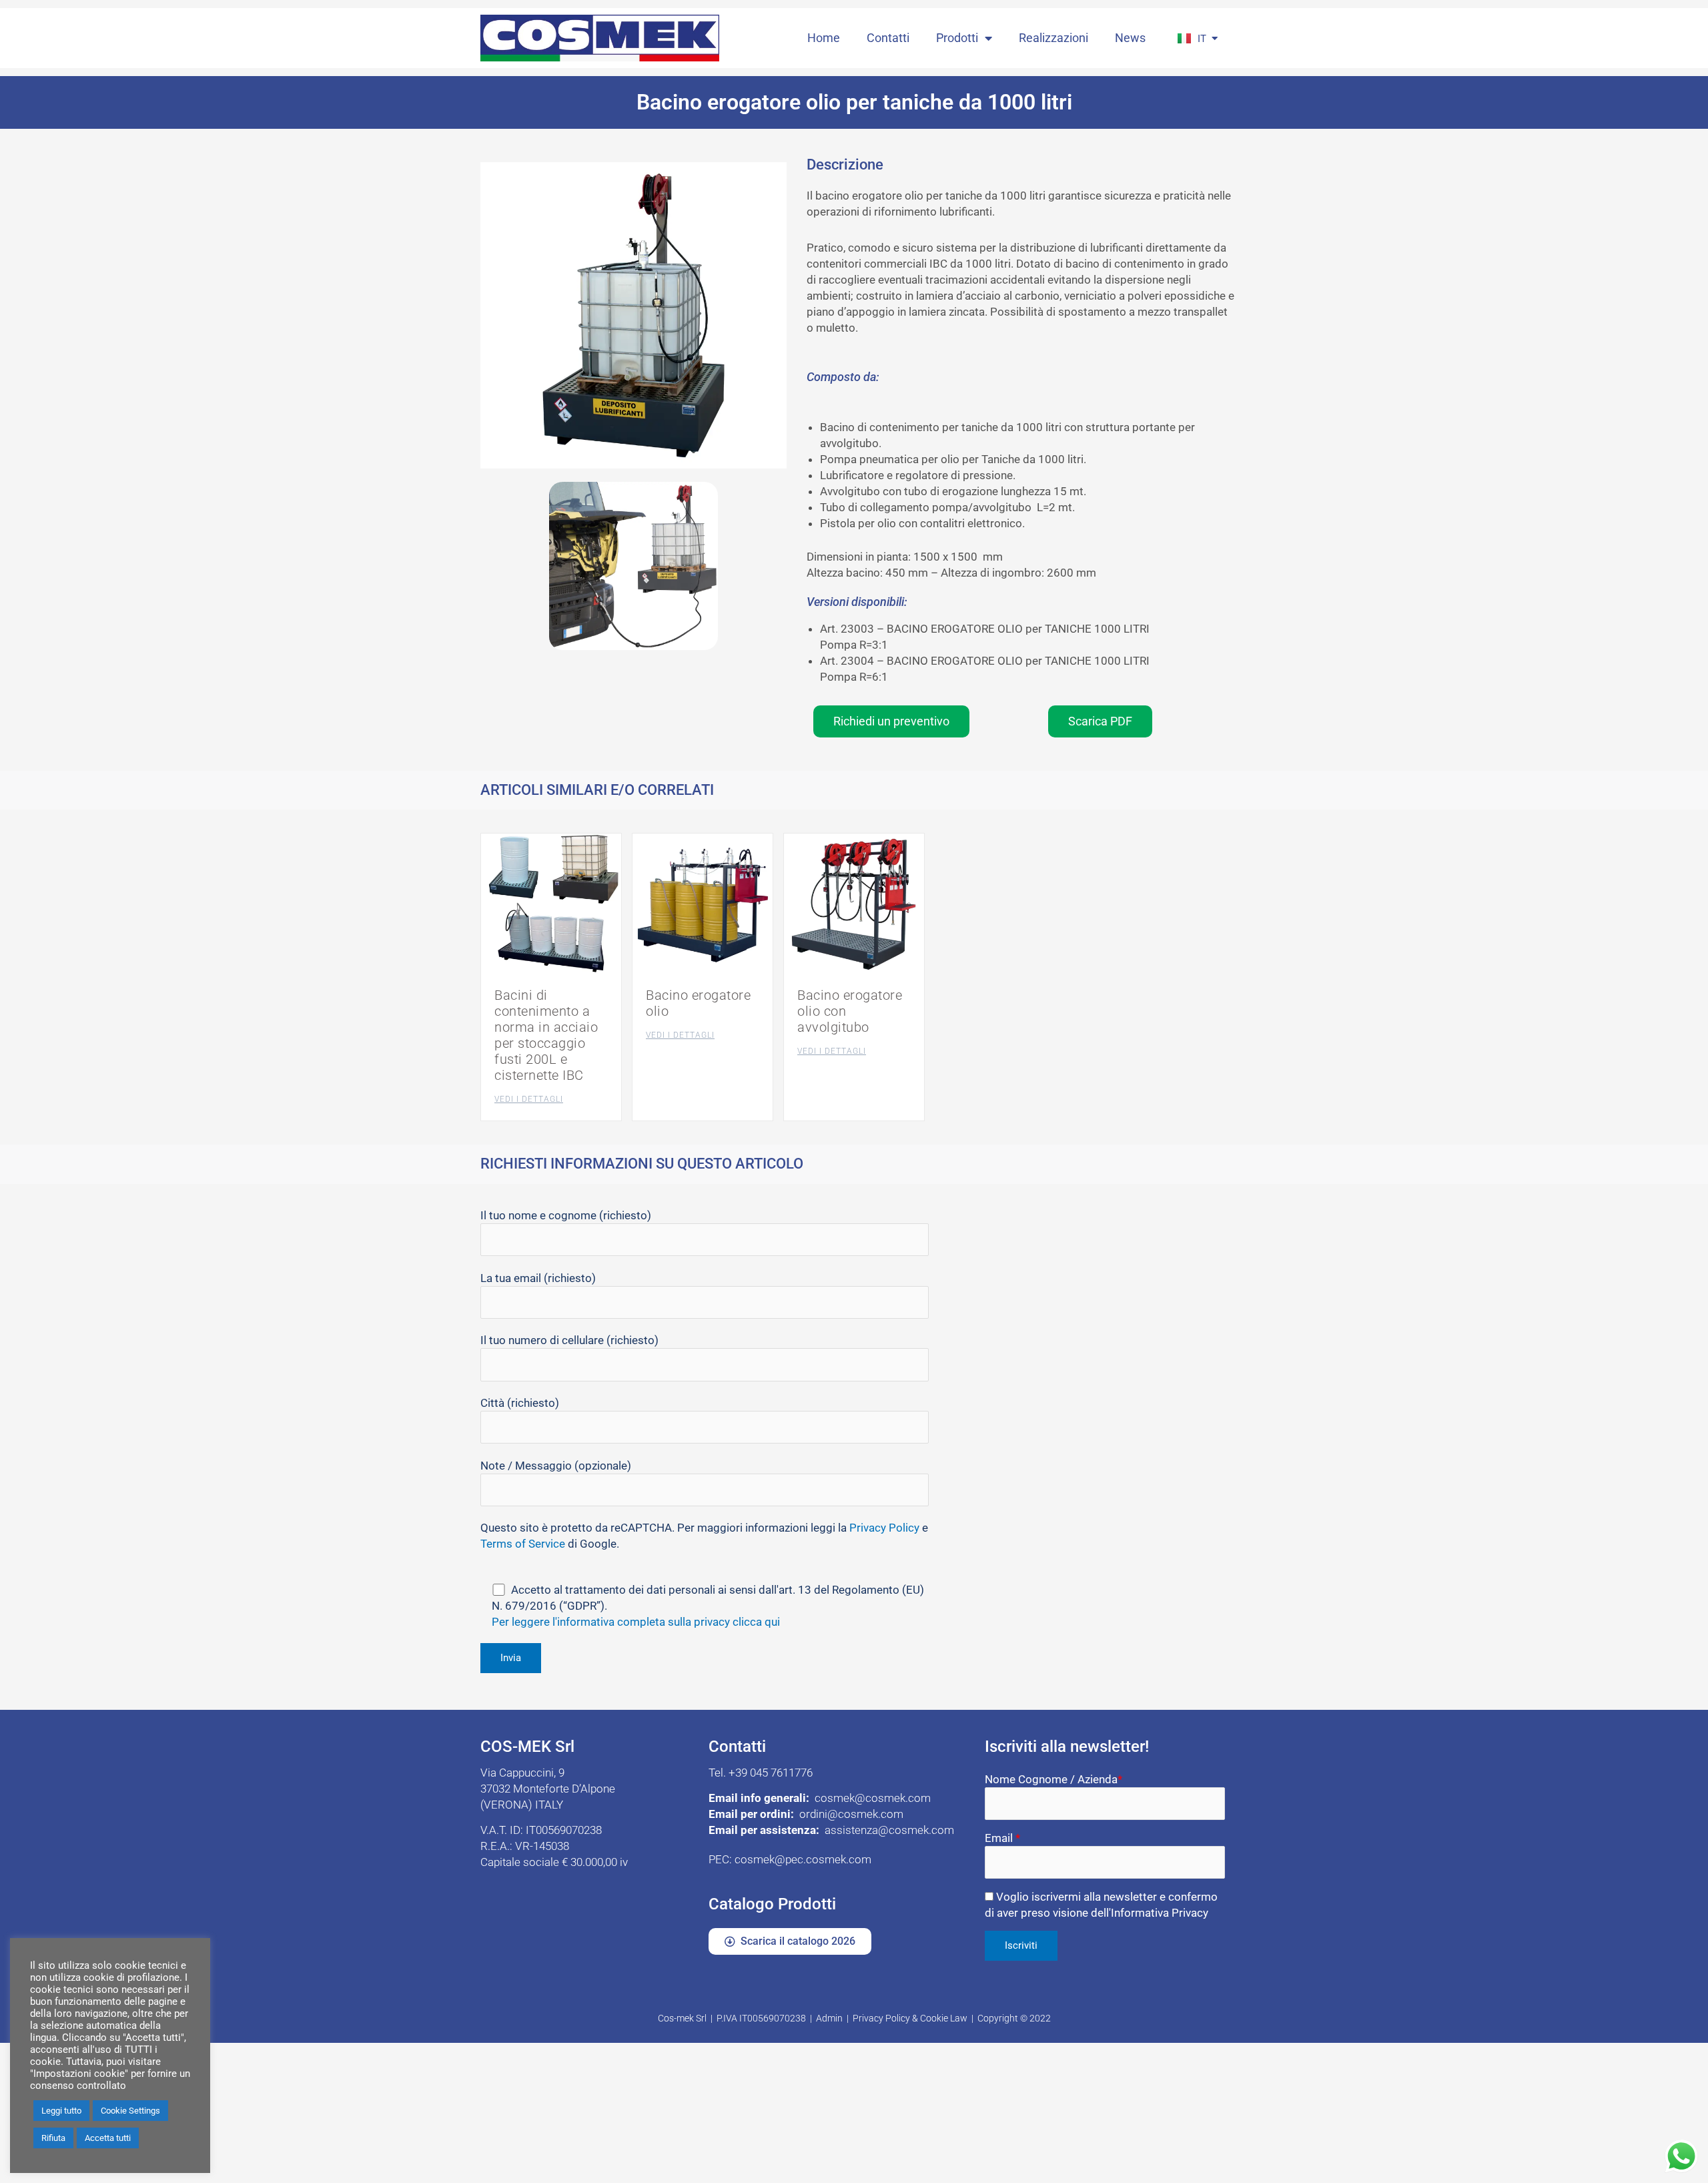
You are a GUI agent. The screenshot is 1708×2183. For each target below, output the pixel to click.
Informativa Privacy (1160, 1913)
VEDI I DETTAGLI (529, 1099)
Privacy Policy (884, 1528)
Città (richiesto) (520, 1403)
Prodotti (957, 38)
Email (1002, 1838)
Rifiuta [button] (53, 2138)
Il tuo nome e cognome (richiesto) (566, 1215)
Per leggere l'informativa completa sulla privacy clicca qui (636, 1622)
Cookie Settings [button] (130, 2111)
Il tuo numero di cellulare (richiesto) (569, 1340)
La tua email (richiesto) (538, 1278)
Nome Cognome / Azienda (1053, 1779)
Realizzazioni (1053, 38)
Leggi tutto (61, 2111)
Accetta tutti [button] (108, 2138)
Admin (829, 2018)
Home (824, 38)
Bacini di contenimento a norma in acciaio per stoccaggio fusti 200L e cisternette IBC (546, 1035)
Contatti (888, 38)
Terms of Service (523, 1544)
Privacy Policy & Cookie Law (910, 2018)
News (1130, 38)
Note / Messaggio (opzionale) (556, 1466)
